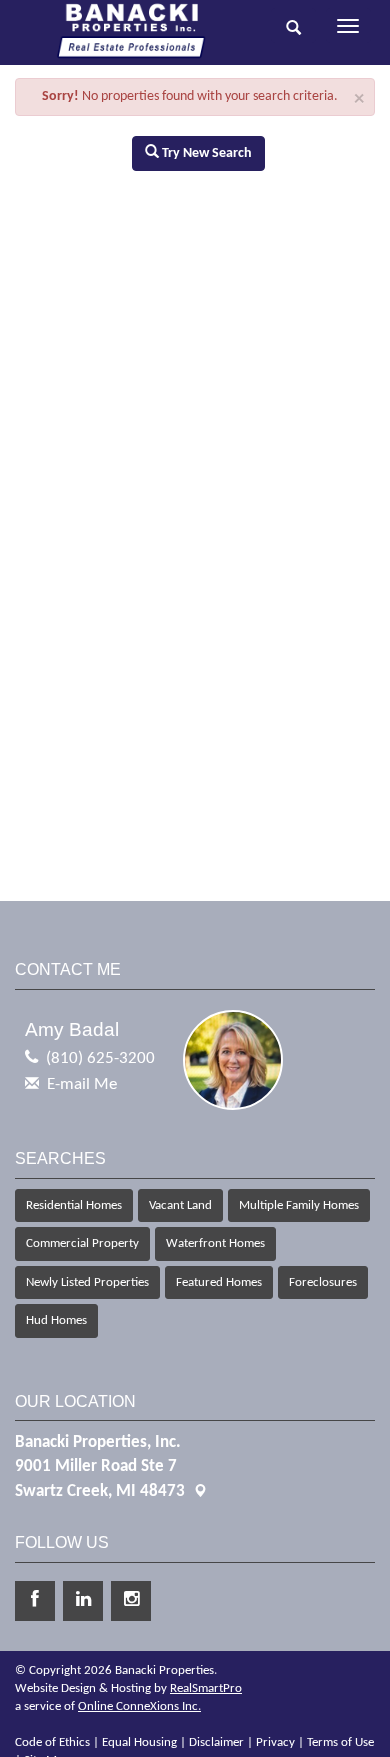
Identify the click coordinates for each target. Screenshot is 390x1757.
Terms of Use (340, 1742)
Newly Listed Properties (87, 1282)
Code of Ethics (52, 1742)
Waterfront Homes (215, 1243)
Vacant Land (180, 1205)
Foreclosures (323, 1282)
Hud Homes (56, 1320)
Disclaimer (216, 1742)
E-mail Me (82, 1084)
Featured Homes (219, 1282)
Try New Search (205, 153)
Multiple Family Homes (299, 1205)
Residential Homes (74, 1205)
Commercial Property (82, 1243)
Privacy (275, 1742)
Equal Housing (139, 1742)
